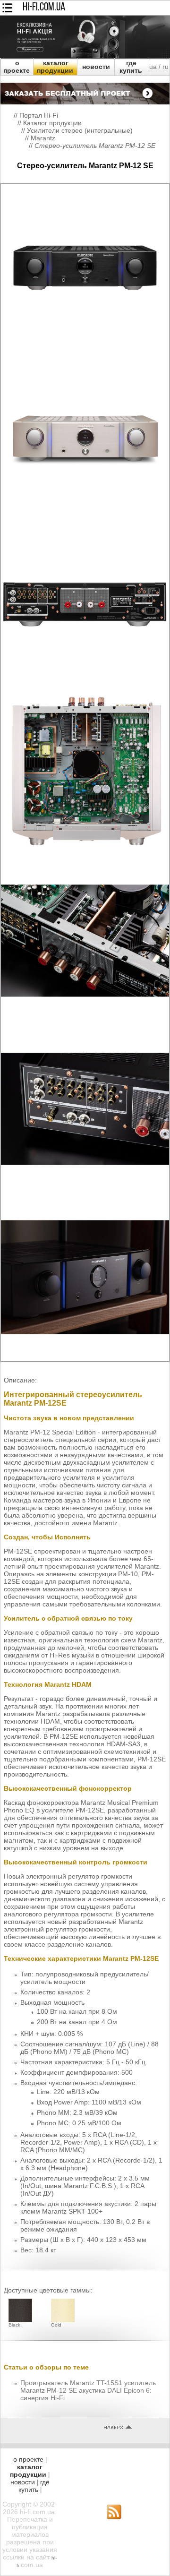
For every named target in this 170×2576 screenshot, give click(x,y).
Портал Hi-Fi (39, 115)
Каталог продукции (52, 123)
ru (166, 67)
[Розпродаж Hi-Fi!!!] (85, 56)
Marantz (43, 138)
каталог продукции (55, 67)
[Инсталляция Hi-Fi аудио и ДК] (85, 91)
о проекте (17, 67)
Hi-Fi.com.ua (44, 8)
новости (96, 67)
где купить (131, 67)
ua (153, 67)
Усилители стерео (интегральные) (80, 130)
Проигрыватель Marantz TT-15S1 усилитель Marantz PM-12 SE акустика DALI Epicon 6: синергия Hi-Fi (88, 2390)
